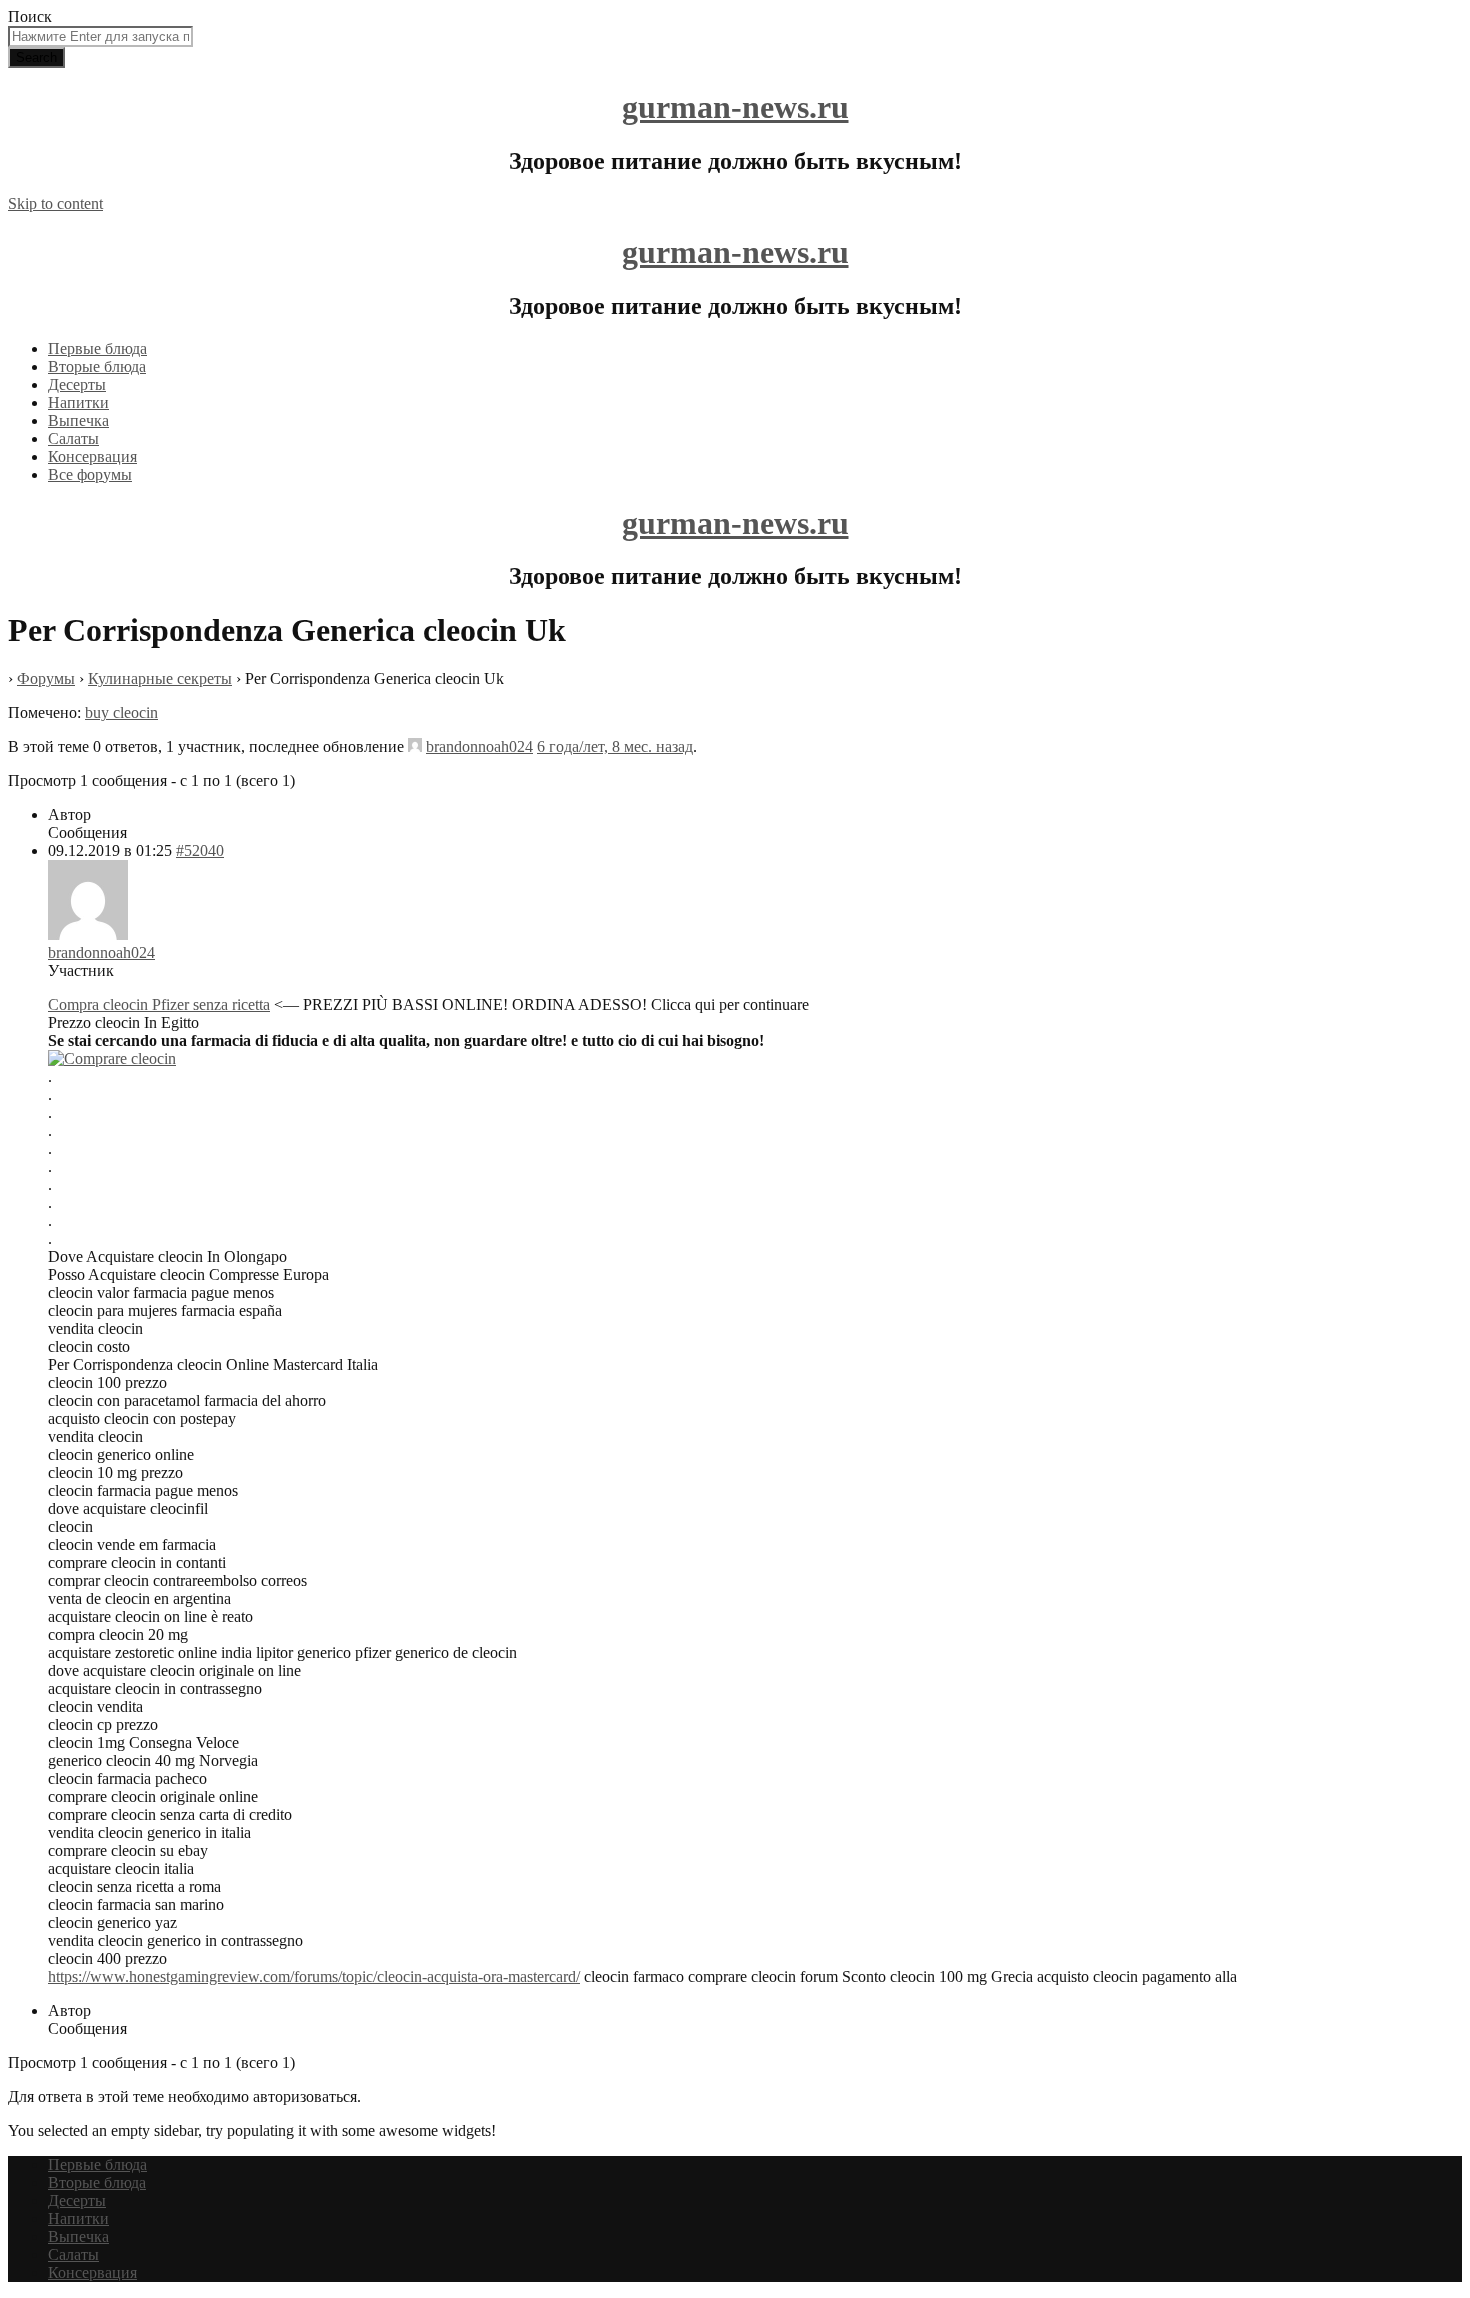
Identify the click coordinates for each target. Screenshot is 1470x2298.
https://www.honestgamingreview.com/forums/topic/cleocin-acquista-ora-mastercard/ (314, 1976)
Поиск (30, 16)
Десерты (77, 384)
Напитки (78, 402)
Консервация (92, 456)
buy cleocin (121, 712)
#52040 (200, 850)
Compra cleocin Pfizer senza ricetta (159, 1004)
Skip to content (55, 203)
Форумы (46, 678)
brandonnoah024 (479, 746)
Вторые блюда (97, 366)
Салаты (73, 438)
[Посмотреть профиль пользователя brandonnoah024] (415, 746)
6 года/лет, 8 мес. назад (615, 746)
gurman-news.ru (735, 107)
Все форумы (90, 474)
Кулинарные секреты (160, 678)
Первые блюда (97, 348)
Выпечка (78, 420)
